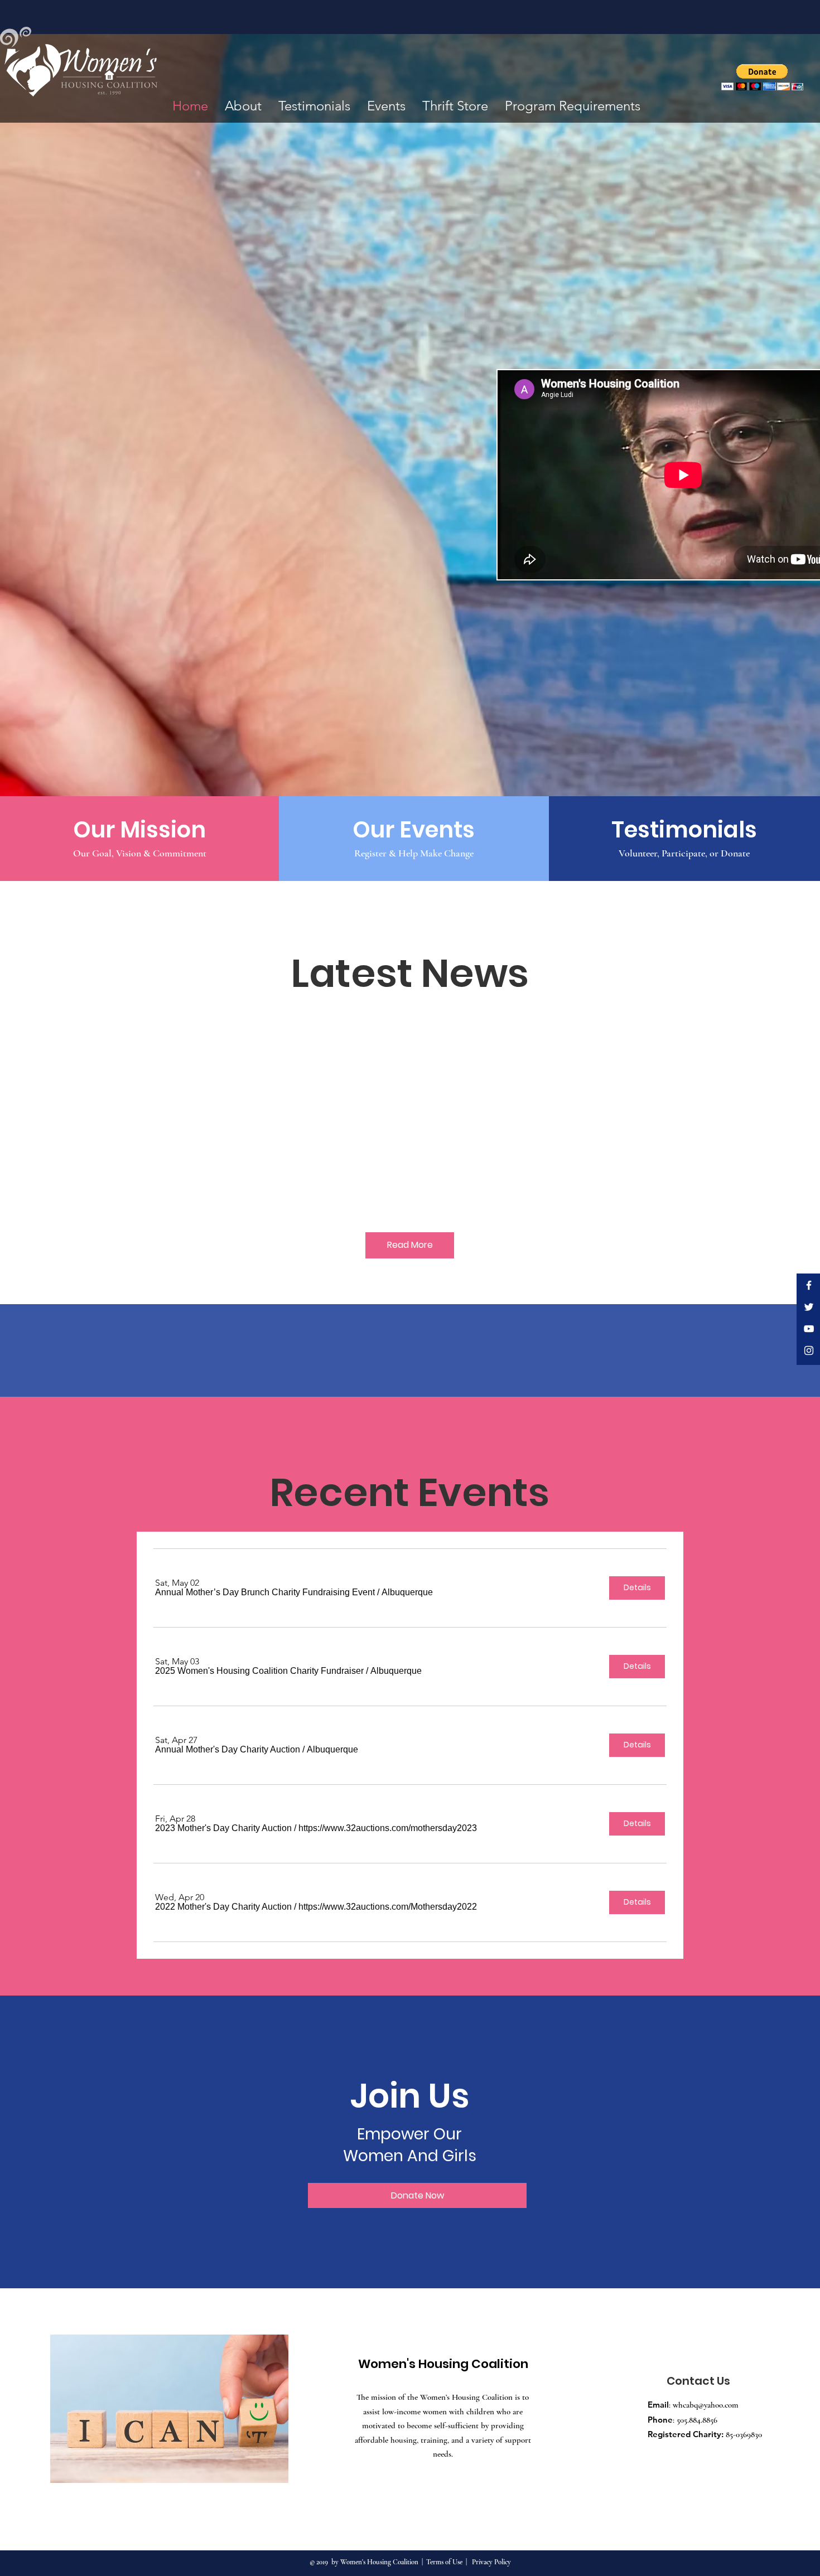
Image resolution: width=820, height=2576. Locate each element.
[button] (762, 77)
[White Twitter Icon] (809, 1307)
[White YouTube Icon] (809, 1329)
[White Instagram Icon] (809, 1350)
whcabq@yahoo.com (706, 2405)
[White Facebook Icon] (809, 1285)
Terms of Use (444, 2562)
